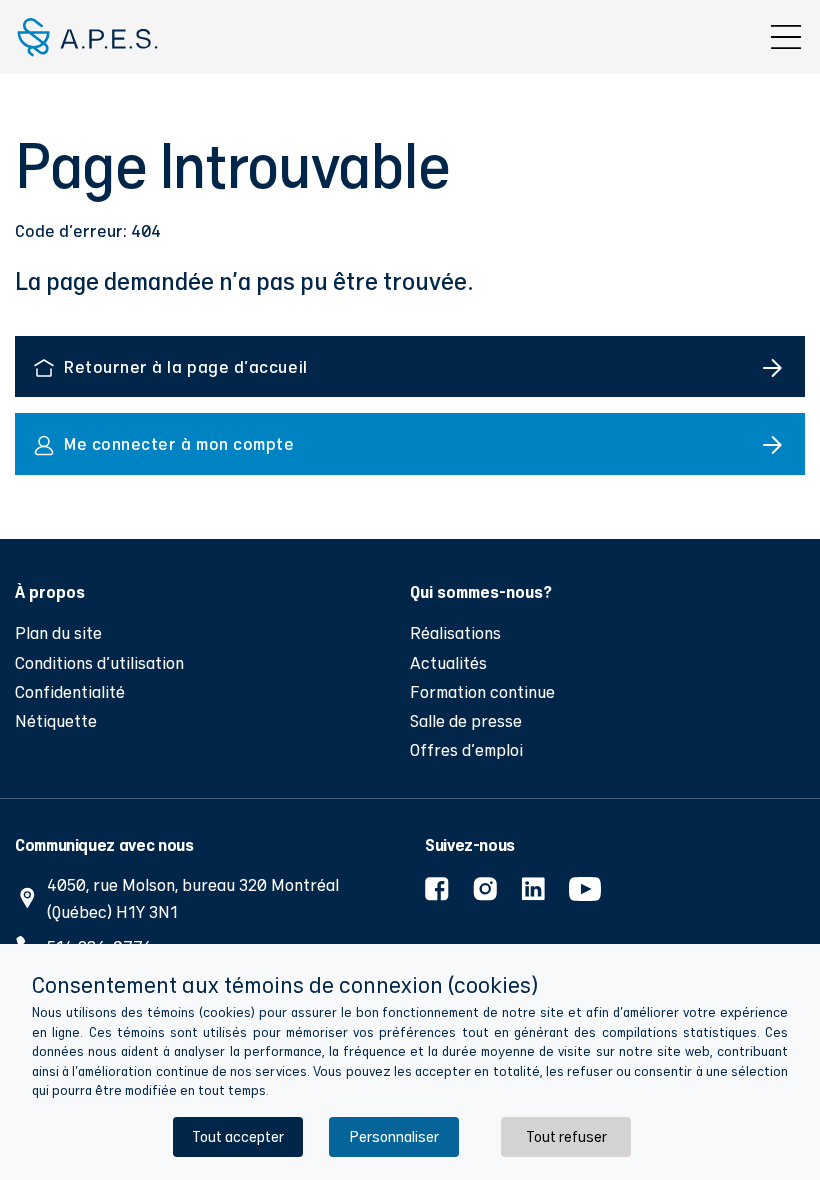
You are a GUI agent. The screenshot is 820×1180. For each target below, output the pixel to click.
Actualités (448, 662)
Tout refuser (566, 1136)
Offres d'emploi (466, 749)
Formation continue (482, 691)
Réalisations (455, 632)
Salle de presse (466, 720)
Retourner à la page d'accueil (186, 366)
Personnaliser (394, 1136)
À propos (50, 591)
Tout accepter (238, 1136)
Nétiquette (56, 720)
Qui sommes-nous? (481, 591)
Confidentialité (70, 691)
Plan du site (58, 632)
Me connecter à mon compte (179, 443)
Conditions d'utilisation (99, 662)
